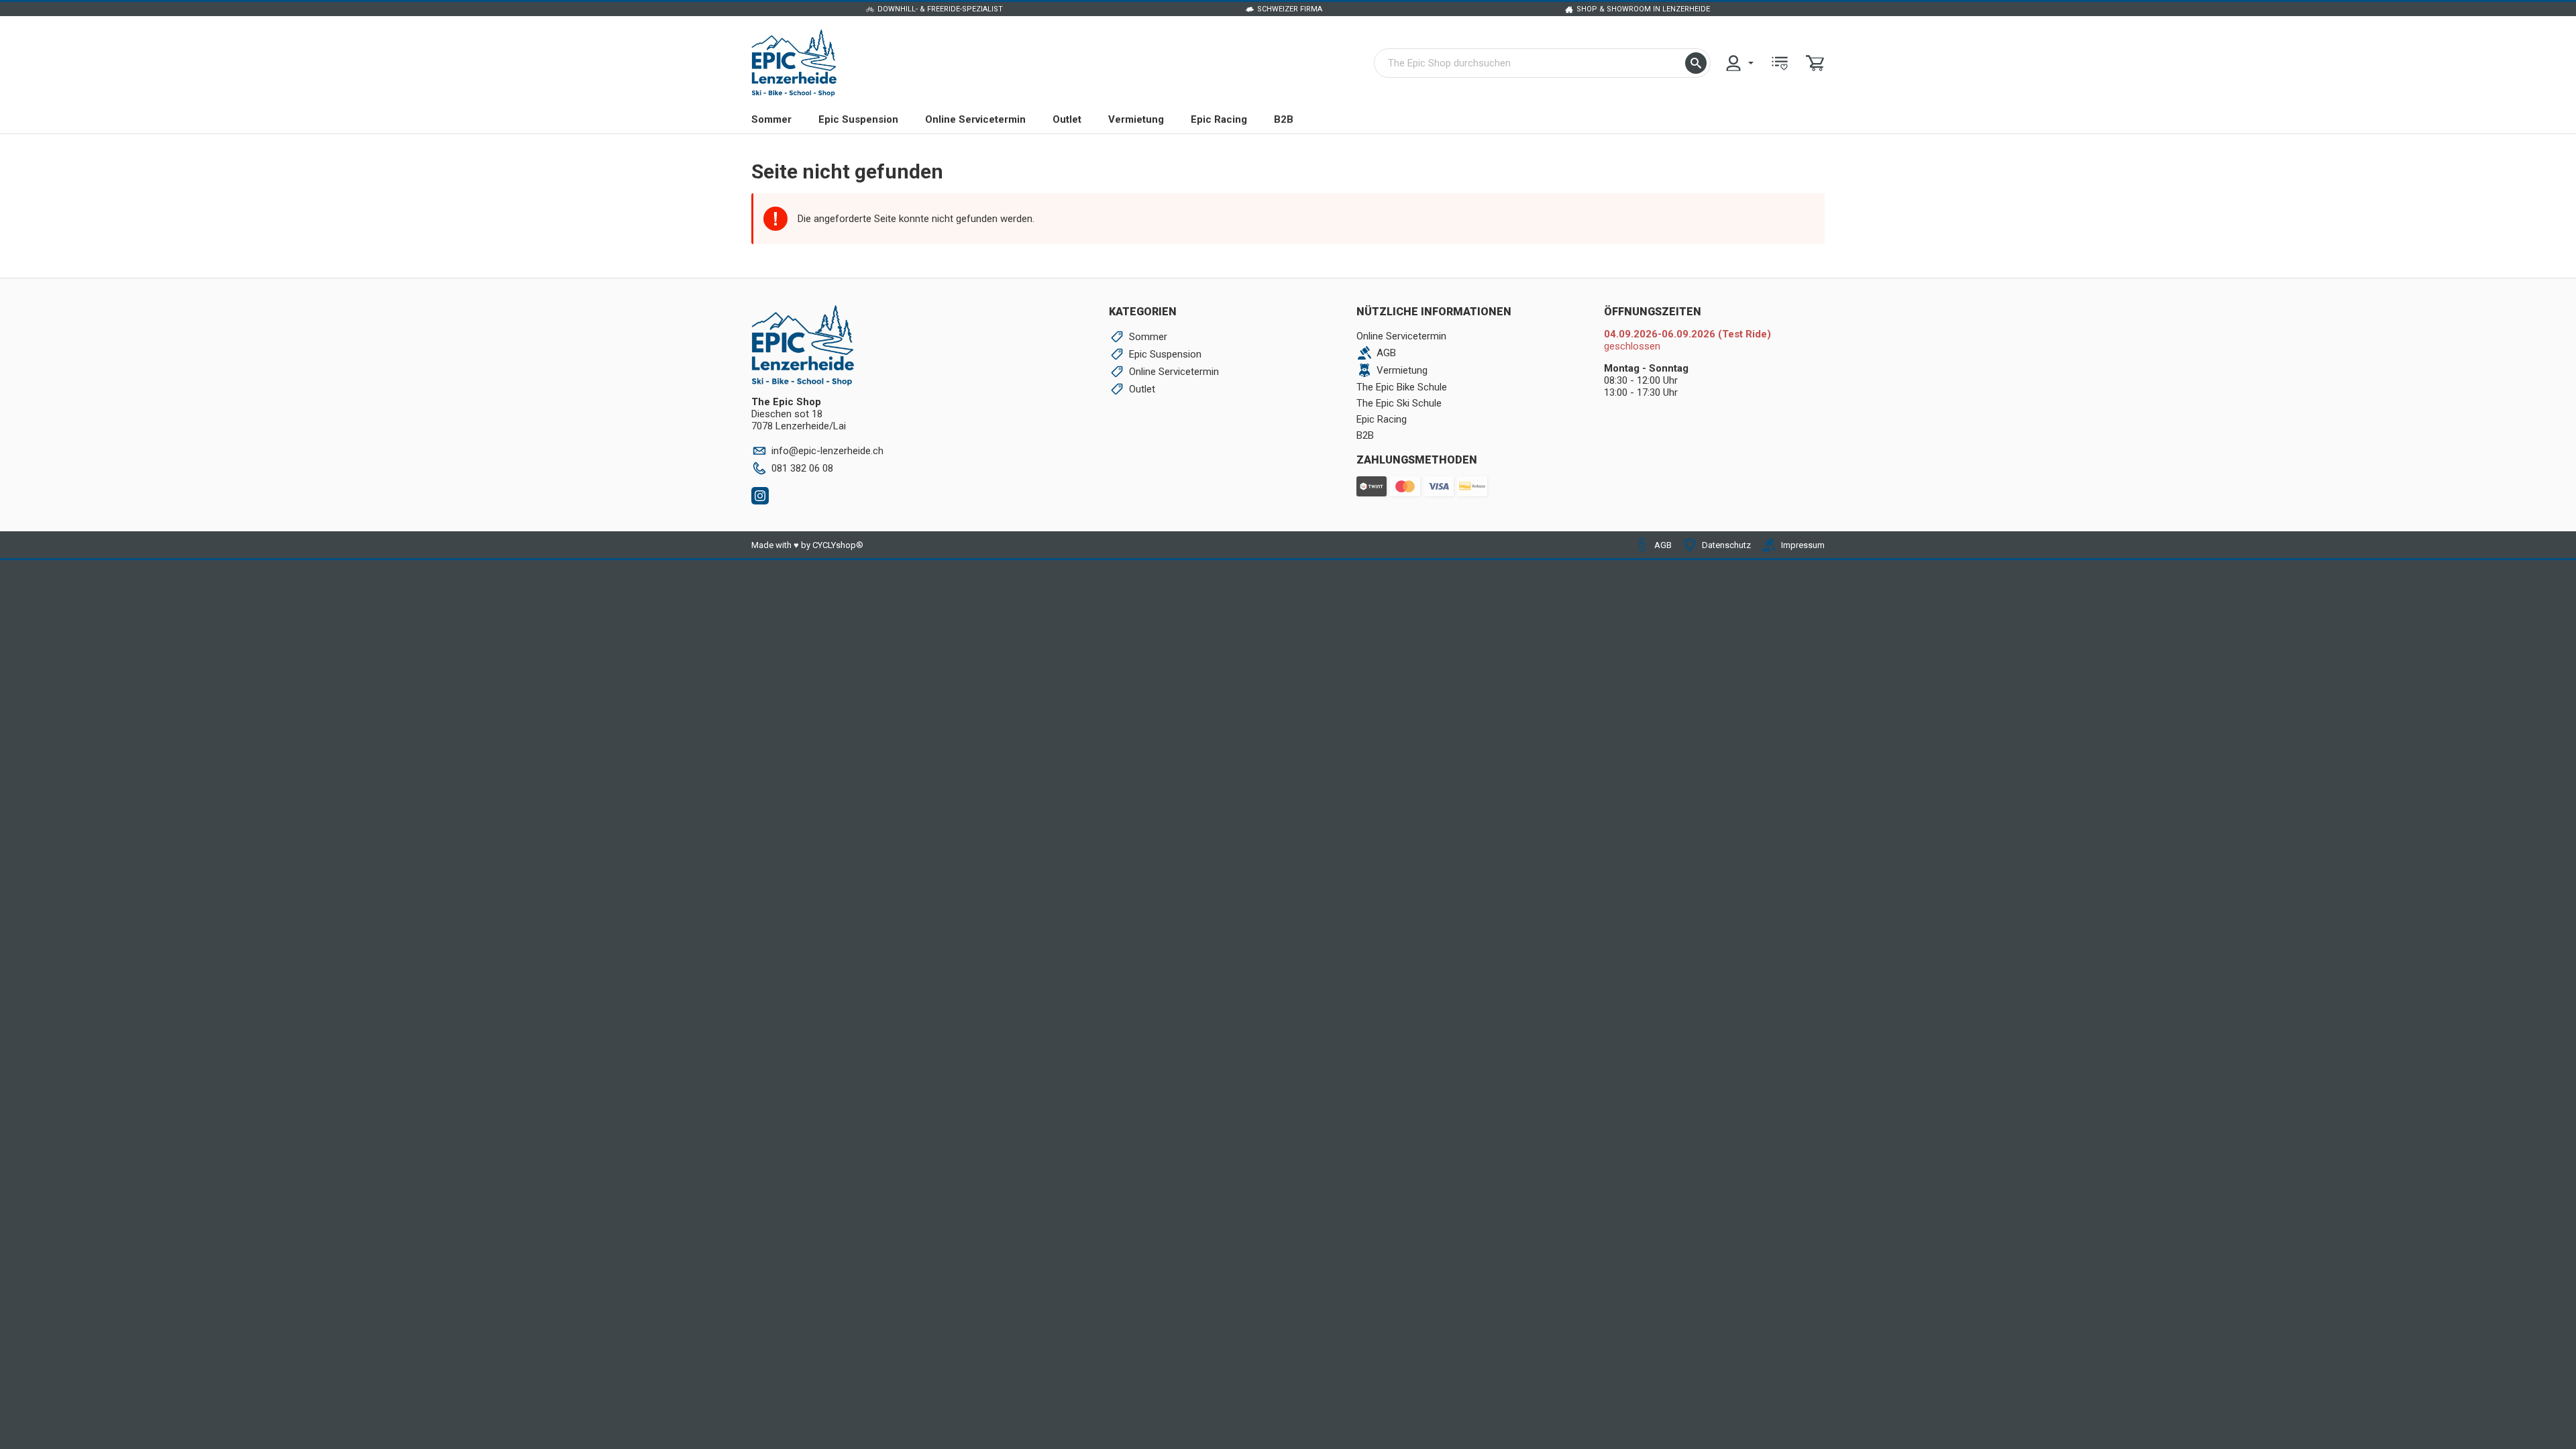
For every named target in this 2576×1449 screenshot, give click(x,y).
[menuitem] (1739, 63)
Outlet (1067, 119)
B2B (1284, 119)
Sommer (771, 119)
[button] (1696, 63)
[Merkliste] (1780, 63)
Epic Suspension (858, 119)
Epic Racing (1219, 119)
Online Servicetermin (975, 119)
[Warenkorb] (1815, 63)
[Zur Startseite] (794, 63)
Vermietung (1136, 119)
